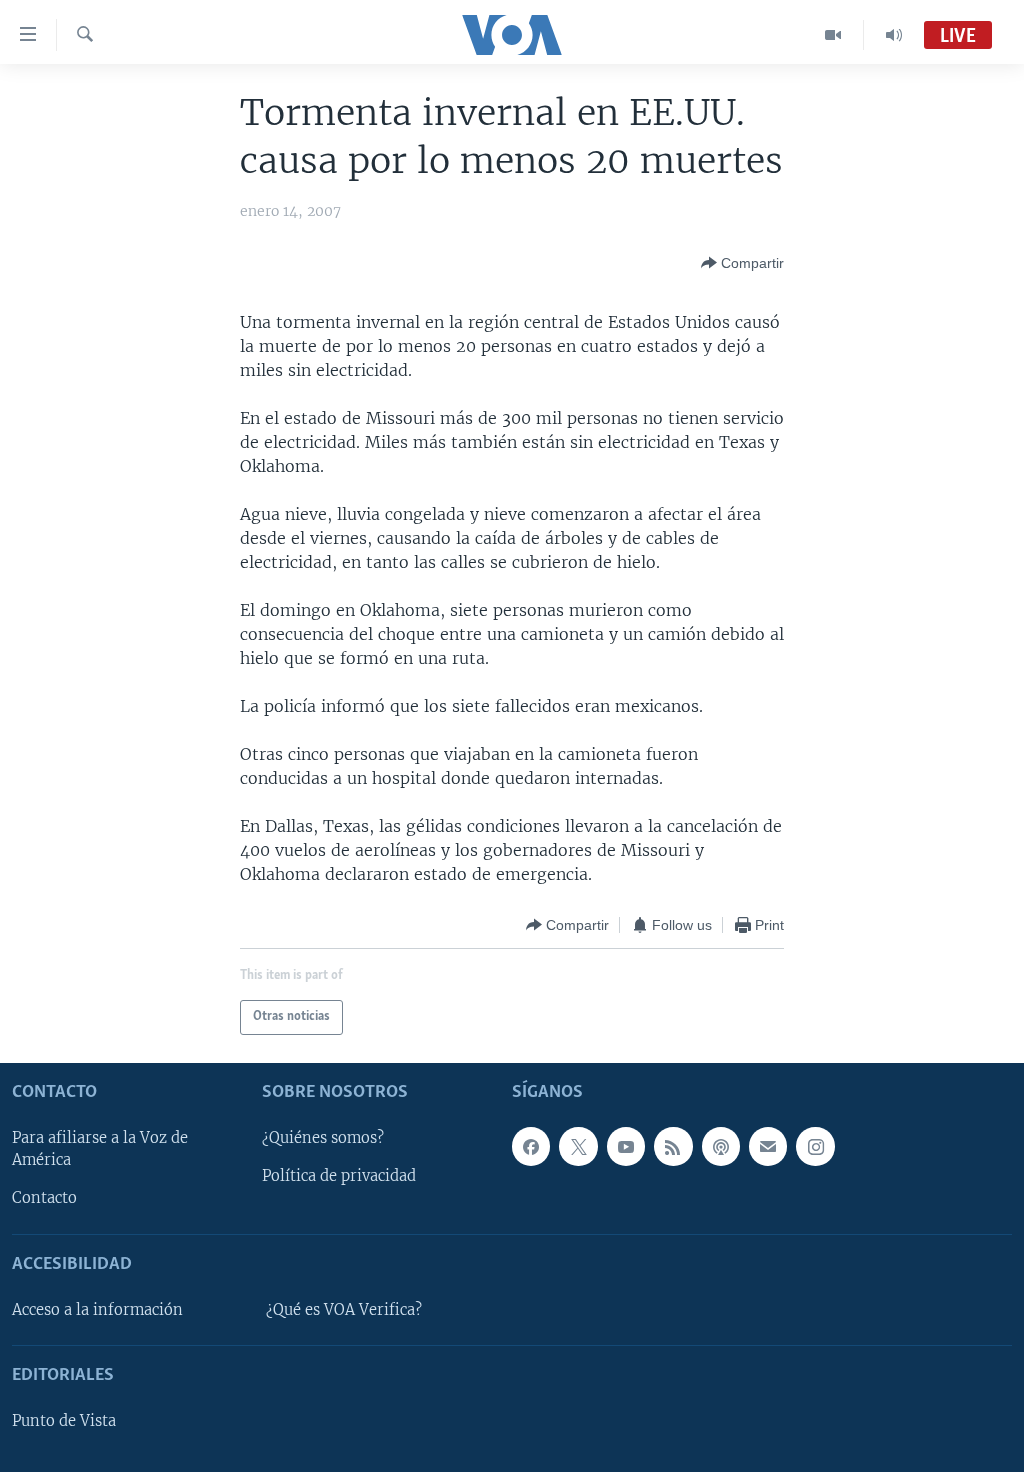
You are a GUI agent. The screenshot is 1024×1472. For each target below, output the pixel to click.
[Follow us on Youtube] (626, 1146)
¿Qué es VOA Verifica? (344, 1310)
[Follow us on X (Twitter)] (578, 1146)
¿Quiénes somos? (323, 1138)
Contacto (44, 1198)
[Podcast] (721, 1146)
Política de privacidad (339, 1176)
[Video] (833, 35)
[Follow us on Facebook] (531, 1146)
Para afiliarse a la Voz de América (100, 1149)
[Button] (742, 263)
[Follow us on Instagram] (815, 1146)
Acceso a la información (97, 1310)
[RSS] (673, 1146)
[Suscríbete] (768, 1146)
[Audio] (894, 35)
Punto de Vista (64, 1421)
